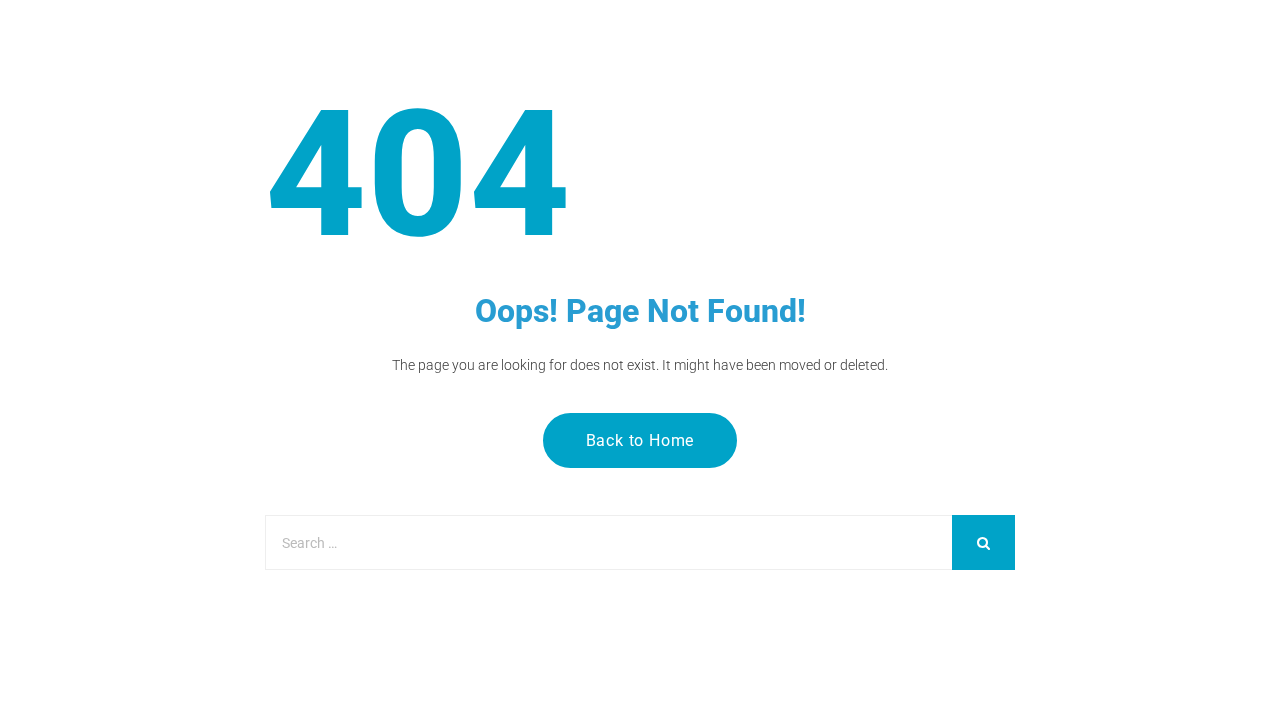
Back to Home (640, 440)
